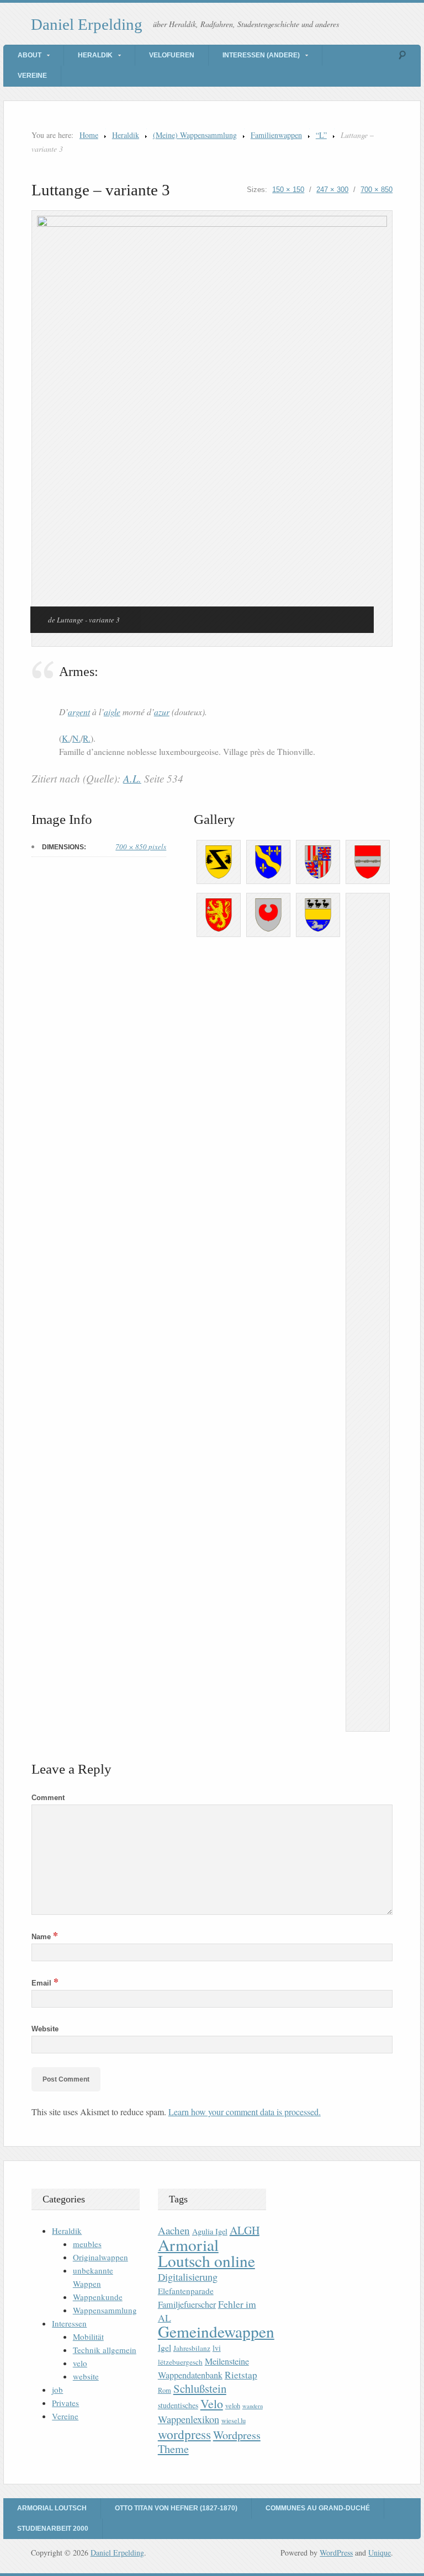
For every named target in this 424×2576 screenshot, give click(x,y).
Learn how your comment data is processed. (245, 2112)
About (30, 55)
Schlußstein (200, 2388)
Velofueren (172, 55)
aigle (112, 712)
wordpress (184, 2434)
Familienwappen (276, 135)
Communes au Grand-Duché (318, 2508)
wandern (253, 2406)
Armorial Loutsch (52, 2508)
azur (162, 712)
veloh (233, 2406)
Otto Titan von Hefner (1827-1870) (176, 2508)
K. (66, 738)
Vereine (32, 76)
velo (80, 2363)
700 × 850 (377, 190)
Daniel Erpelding (87, 24)
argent (79, 712)
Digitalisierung (188, 2277)
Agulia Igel (210, 2231)
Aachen (174, 2230)
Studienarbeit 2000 (53, 2529)
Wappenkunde (98, 2297)
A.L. (132, 778)
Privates (65, 2403)
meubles (87, 2244)
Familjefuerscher (187, 2304)
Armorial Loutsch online (206, 2253)
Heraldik (95, 55)
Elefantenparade (186, 2291)
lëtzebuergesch (180, 2362)
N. (76, 738)
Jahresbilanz (192, 2348)
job (57, 2389)
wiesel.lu (234, 2421)
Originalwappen (100, 2257)
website (86, 2376)
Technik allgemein (105, 2350)
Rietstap (241, 2375)
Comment (48, 1798)
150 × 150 (288, 190)
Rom (165, 2390)
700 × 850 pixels (141, 847)
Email (45, 1983)
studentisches (178, 2405)
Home (89, 135)
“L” (321, 135)
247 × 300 (332, 190)
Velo (212, 2404)
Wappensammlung (105, 2310)
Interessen (69, 2323)
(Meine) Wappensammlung (195, 135)
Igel (165, 2347)
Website (45, 2029)
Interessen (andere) (261, 55)
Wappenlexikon (189, 2419)
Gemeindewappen (216, 2331)
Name (45, 1937)
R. (87, 738)
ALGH (245, 2230)
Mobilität (88, 2337)
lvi (217, 2348)
